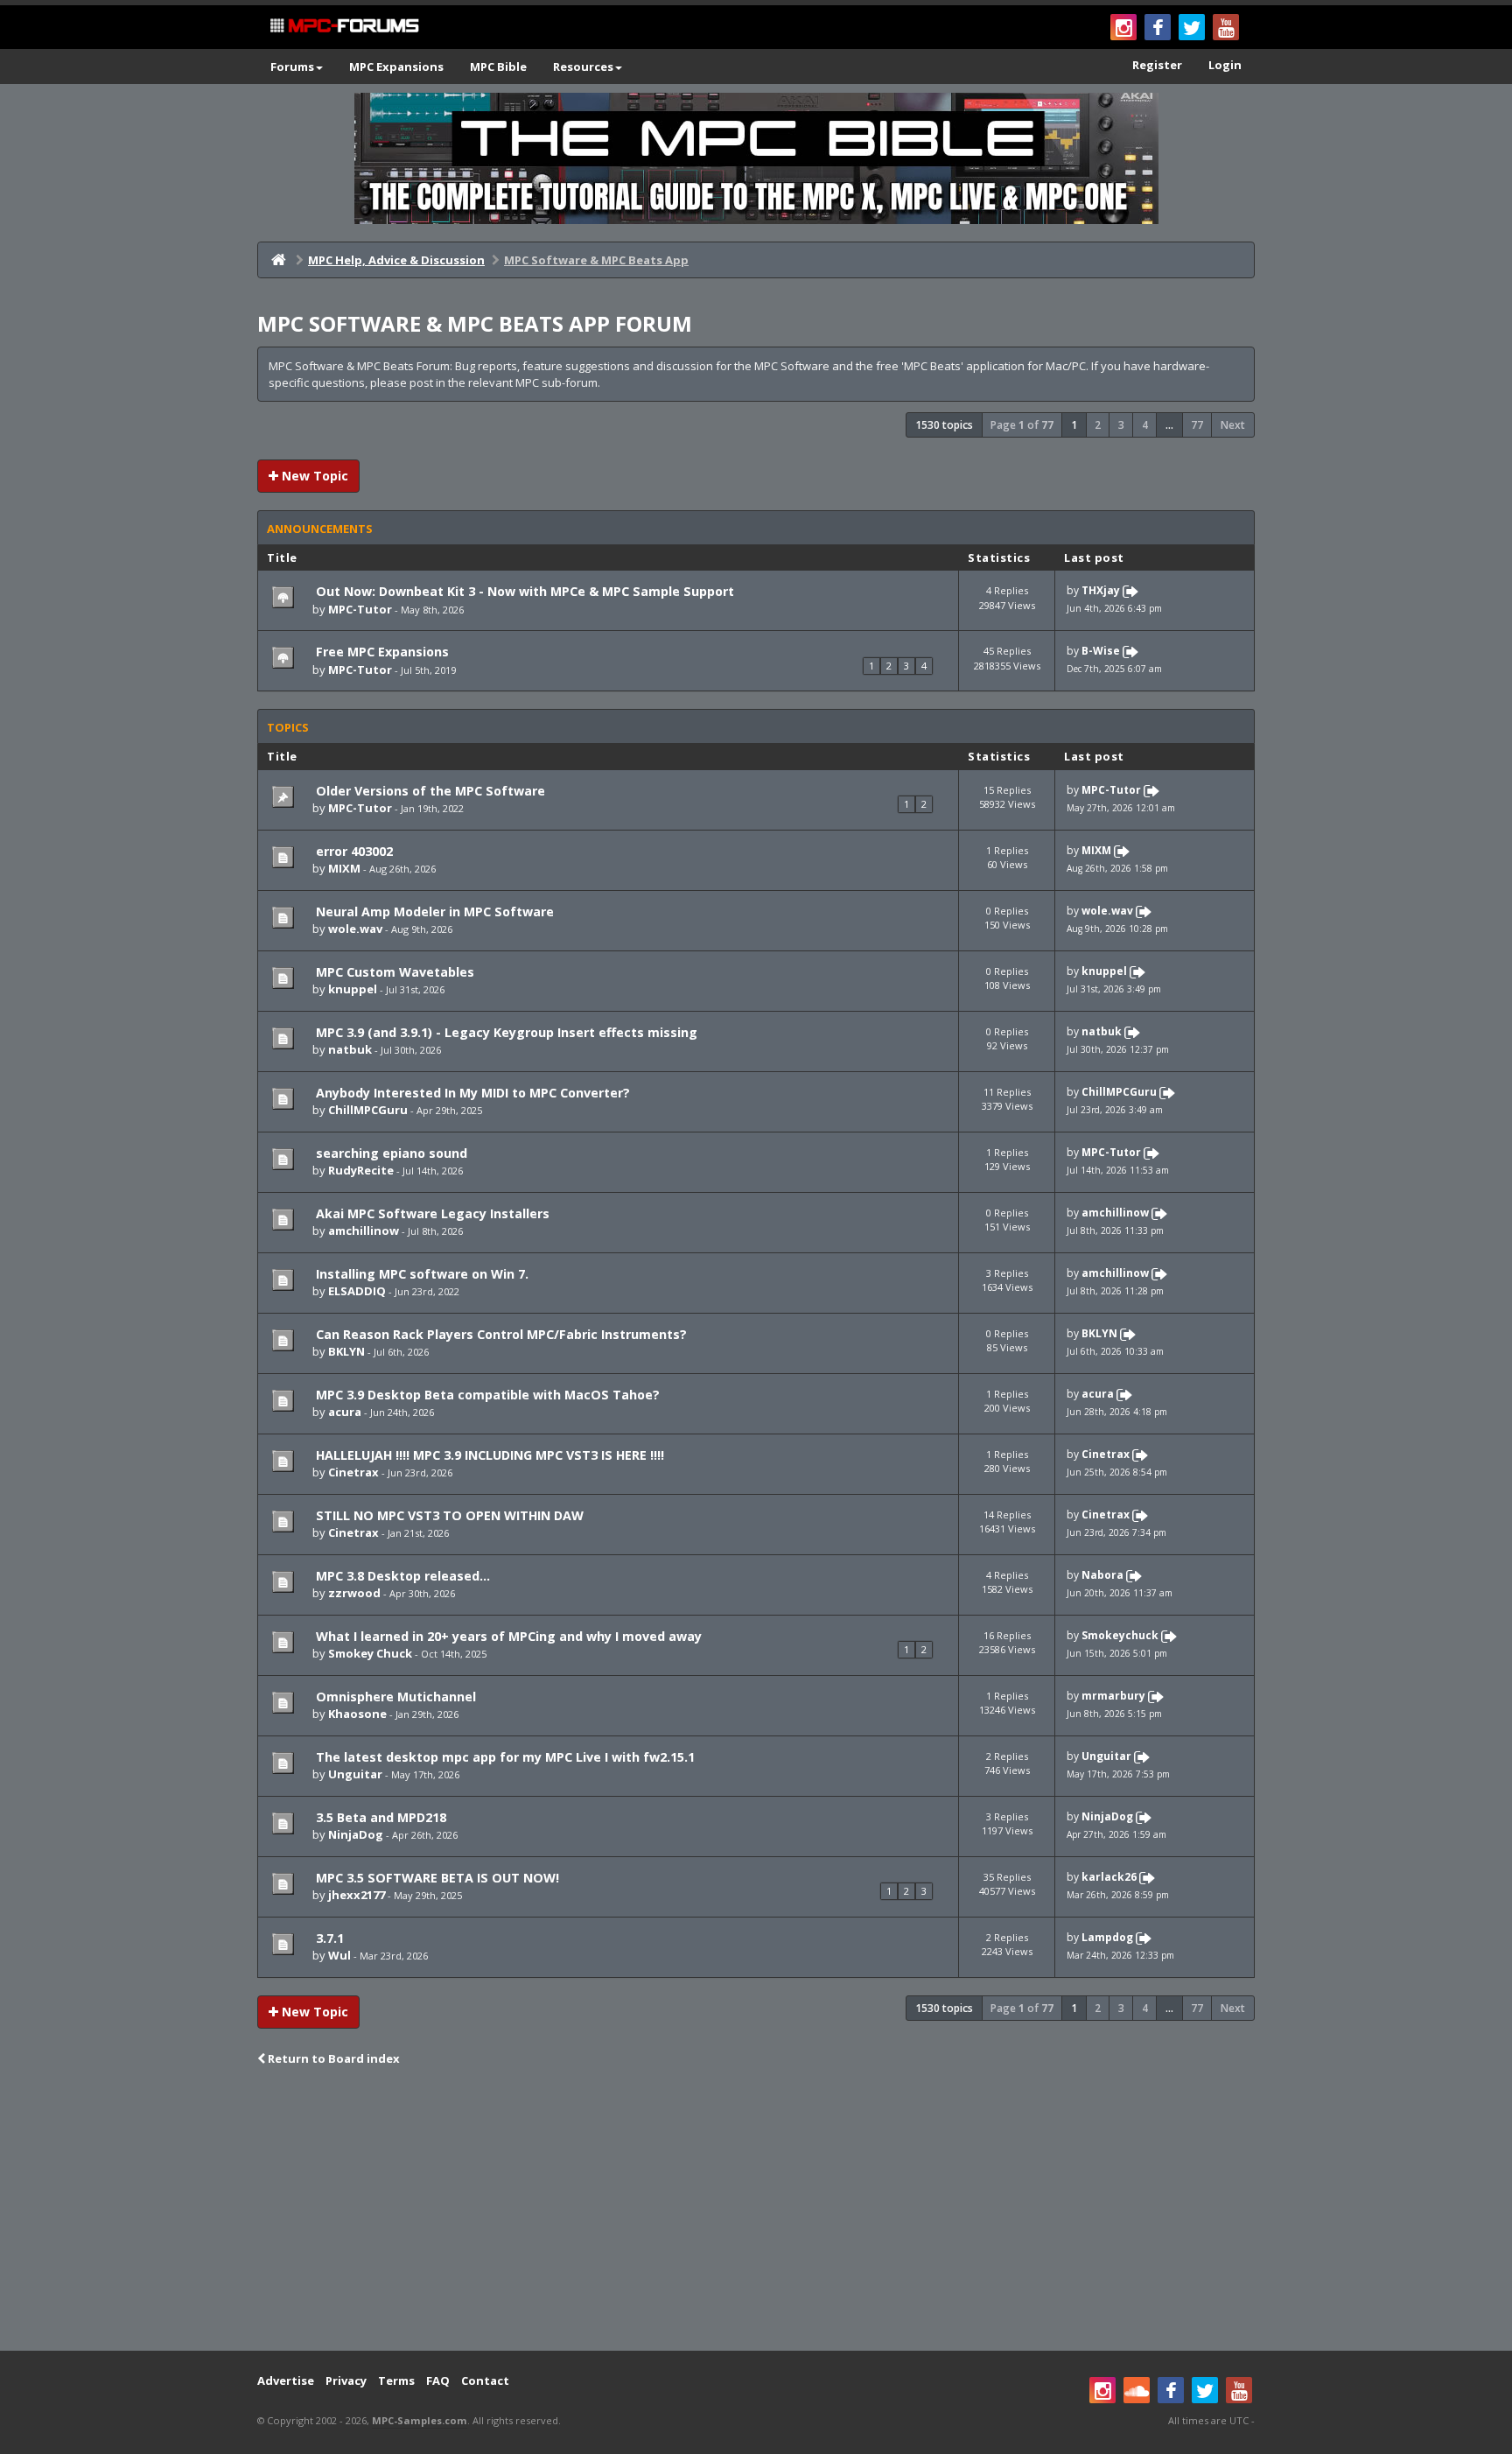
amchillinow (364, 1231)
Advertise (286, 2380)
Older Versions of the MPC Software (429, 791)
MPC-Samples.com (420, 2420)
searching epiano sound (390, 1153)
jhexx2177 (357, 1895)
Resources (583, 67)
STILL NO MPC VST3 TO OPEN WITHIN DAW (448, 1515)
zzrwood (354, 1593)
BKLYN (346, 1351)
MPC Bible (498, 67)
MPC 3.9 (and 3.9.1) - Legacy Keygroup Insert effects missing (505, 1032)
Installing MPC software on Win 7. (420, 1274)
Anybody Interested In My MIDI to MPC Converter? (471, 1093)
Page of (1022, 425)
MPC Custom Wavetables (393, 972)
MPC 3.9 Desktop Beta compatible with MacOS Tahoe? (486, 1395)
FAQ (438, 2380)
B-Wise (1101, 652)
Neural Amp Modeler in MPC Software (433, 911)
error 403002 (353, 851)
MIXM (344, 868)
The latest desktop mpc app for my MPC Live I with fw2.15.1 (504, 1757)
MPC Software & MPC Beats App (596, 260)
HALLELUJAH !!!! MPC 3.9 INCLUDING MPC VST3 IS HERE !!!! (488, 1455)
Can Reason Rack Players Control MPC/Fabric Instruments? (500, 1334)
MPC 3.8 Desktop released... (401, 1576)
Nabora (1102, 1575)
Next (1233, 425)
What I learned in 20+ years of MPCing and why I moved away (507, 1636)
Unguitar (355, 1774)
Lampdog (1107, 1937)
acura (345, 1412)
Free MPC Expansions (381, 652)
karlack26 (1109, 1877)
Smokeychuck (1120, 1635)
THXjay (1101, 591)
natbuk (350, 1049)
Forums (292, 67)
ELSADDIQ (357, 1291)
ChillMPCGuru (368, 1110)
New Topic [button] (313, 476)
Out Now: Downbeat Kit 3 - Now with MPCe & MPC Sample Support (523, 591)
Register (1157, 65)
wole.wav (355, 929)
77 (1197, 425)
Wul (339, 1955)
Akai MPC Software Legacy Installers (431, 1213)
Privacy (346, 2380)
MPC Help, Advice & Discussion (396, 260)
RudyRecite (361, 1170)
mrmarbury (1113, 1696)
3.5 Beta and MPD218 (379, 1817)
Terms (396, 2380)
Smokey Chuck (370, 1653)
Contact (485, 2380)
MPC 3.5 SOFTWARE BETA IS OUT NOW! (436, 1878)
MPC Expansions (396, 67)
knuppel (353, 989)
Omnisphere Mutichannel (394, 1697)
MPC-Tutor (360, 609)
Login (1225, 65)
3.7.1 (328, 1938)
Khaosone (357, 1714)
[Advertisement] (756, 2211)
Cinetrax (353, 1472)
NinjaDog (356, 1834)
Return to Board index (332, 2058)
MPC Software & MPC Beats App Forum (475, 323)
